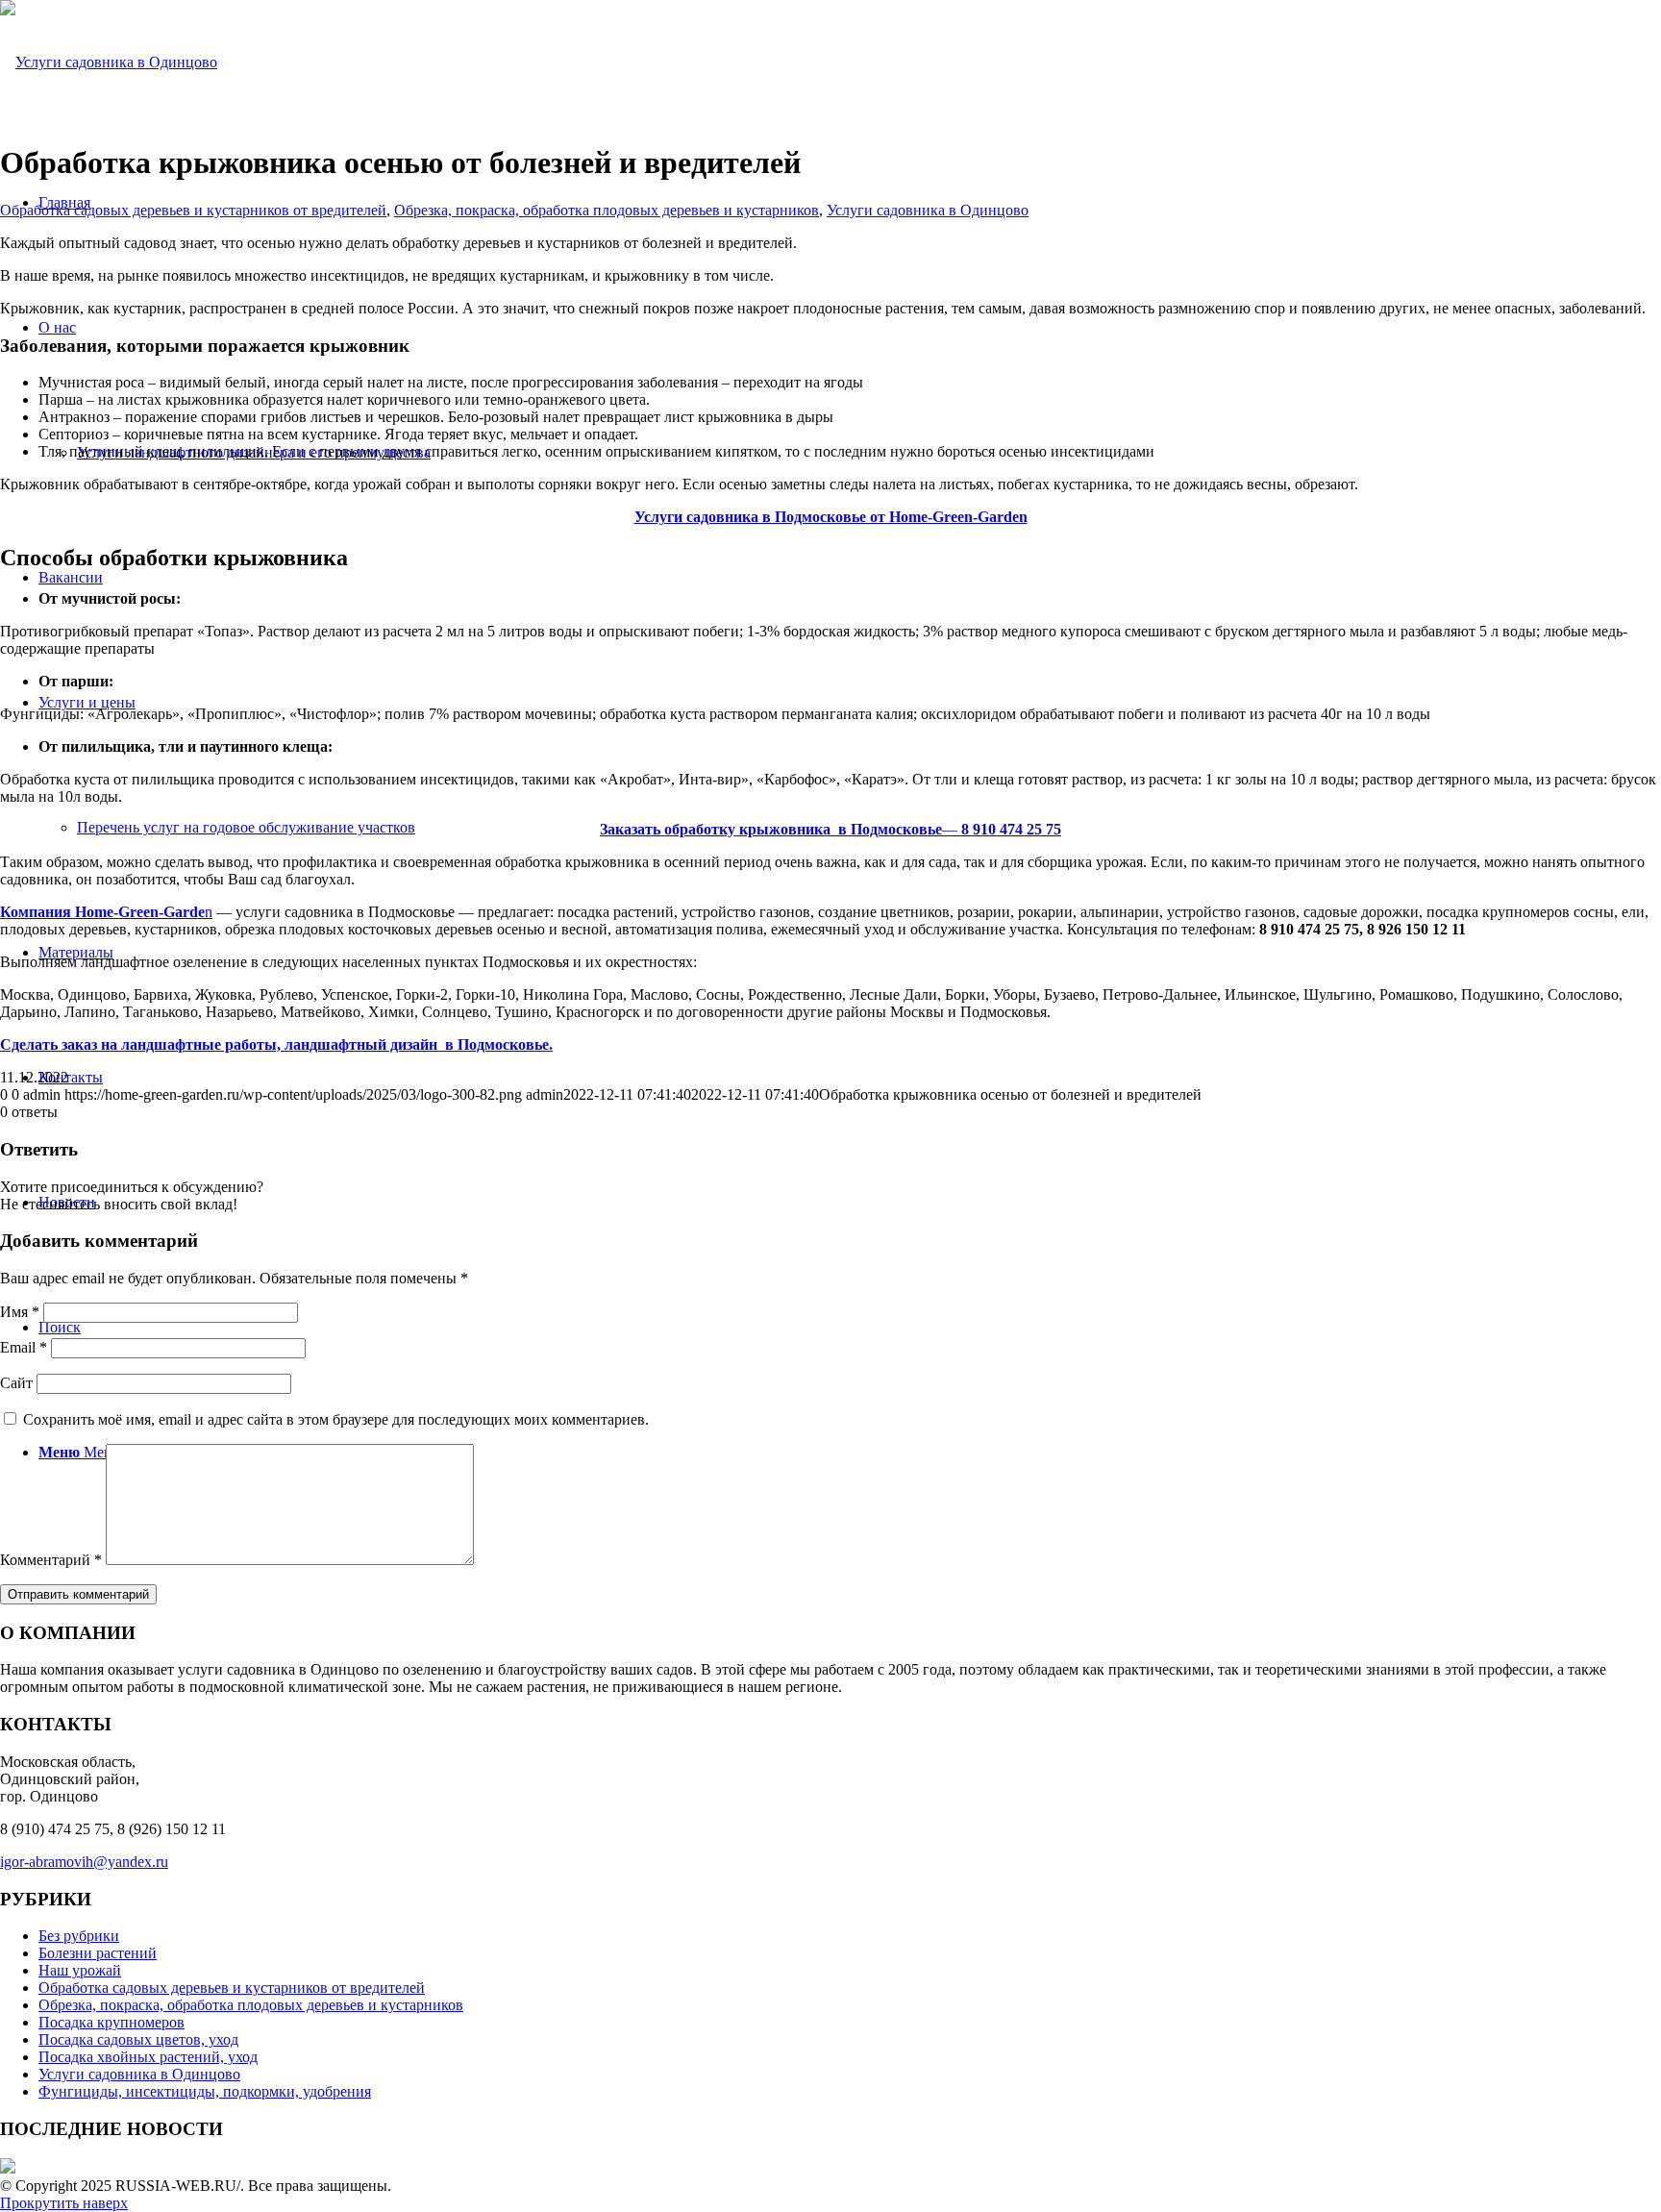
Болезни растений (98, 1953)
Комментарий (51, 1560)
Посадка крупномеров (112, 2022)
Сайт (16, 1383)
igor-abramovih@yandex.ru (84, 1862)
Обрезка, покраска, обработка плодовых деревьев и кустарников (607, 210)
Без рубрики (79, 1936)
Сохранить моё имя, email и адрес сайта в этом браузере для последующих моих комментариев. (336, 1419)
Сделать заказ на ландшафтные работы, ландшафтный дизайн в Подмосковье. (276, 1044)
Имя (20, 1312)
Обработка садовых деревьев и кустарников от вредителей (193, 210)
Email (24, 1347)
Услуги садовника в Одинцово (928, 210)
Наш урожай (80, 1970)
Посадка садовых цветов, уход (138, 2039)
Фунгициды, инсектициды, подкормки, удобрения (205, 2091)
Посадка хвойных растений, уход (148, 2057)
